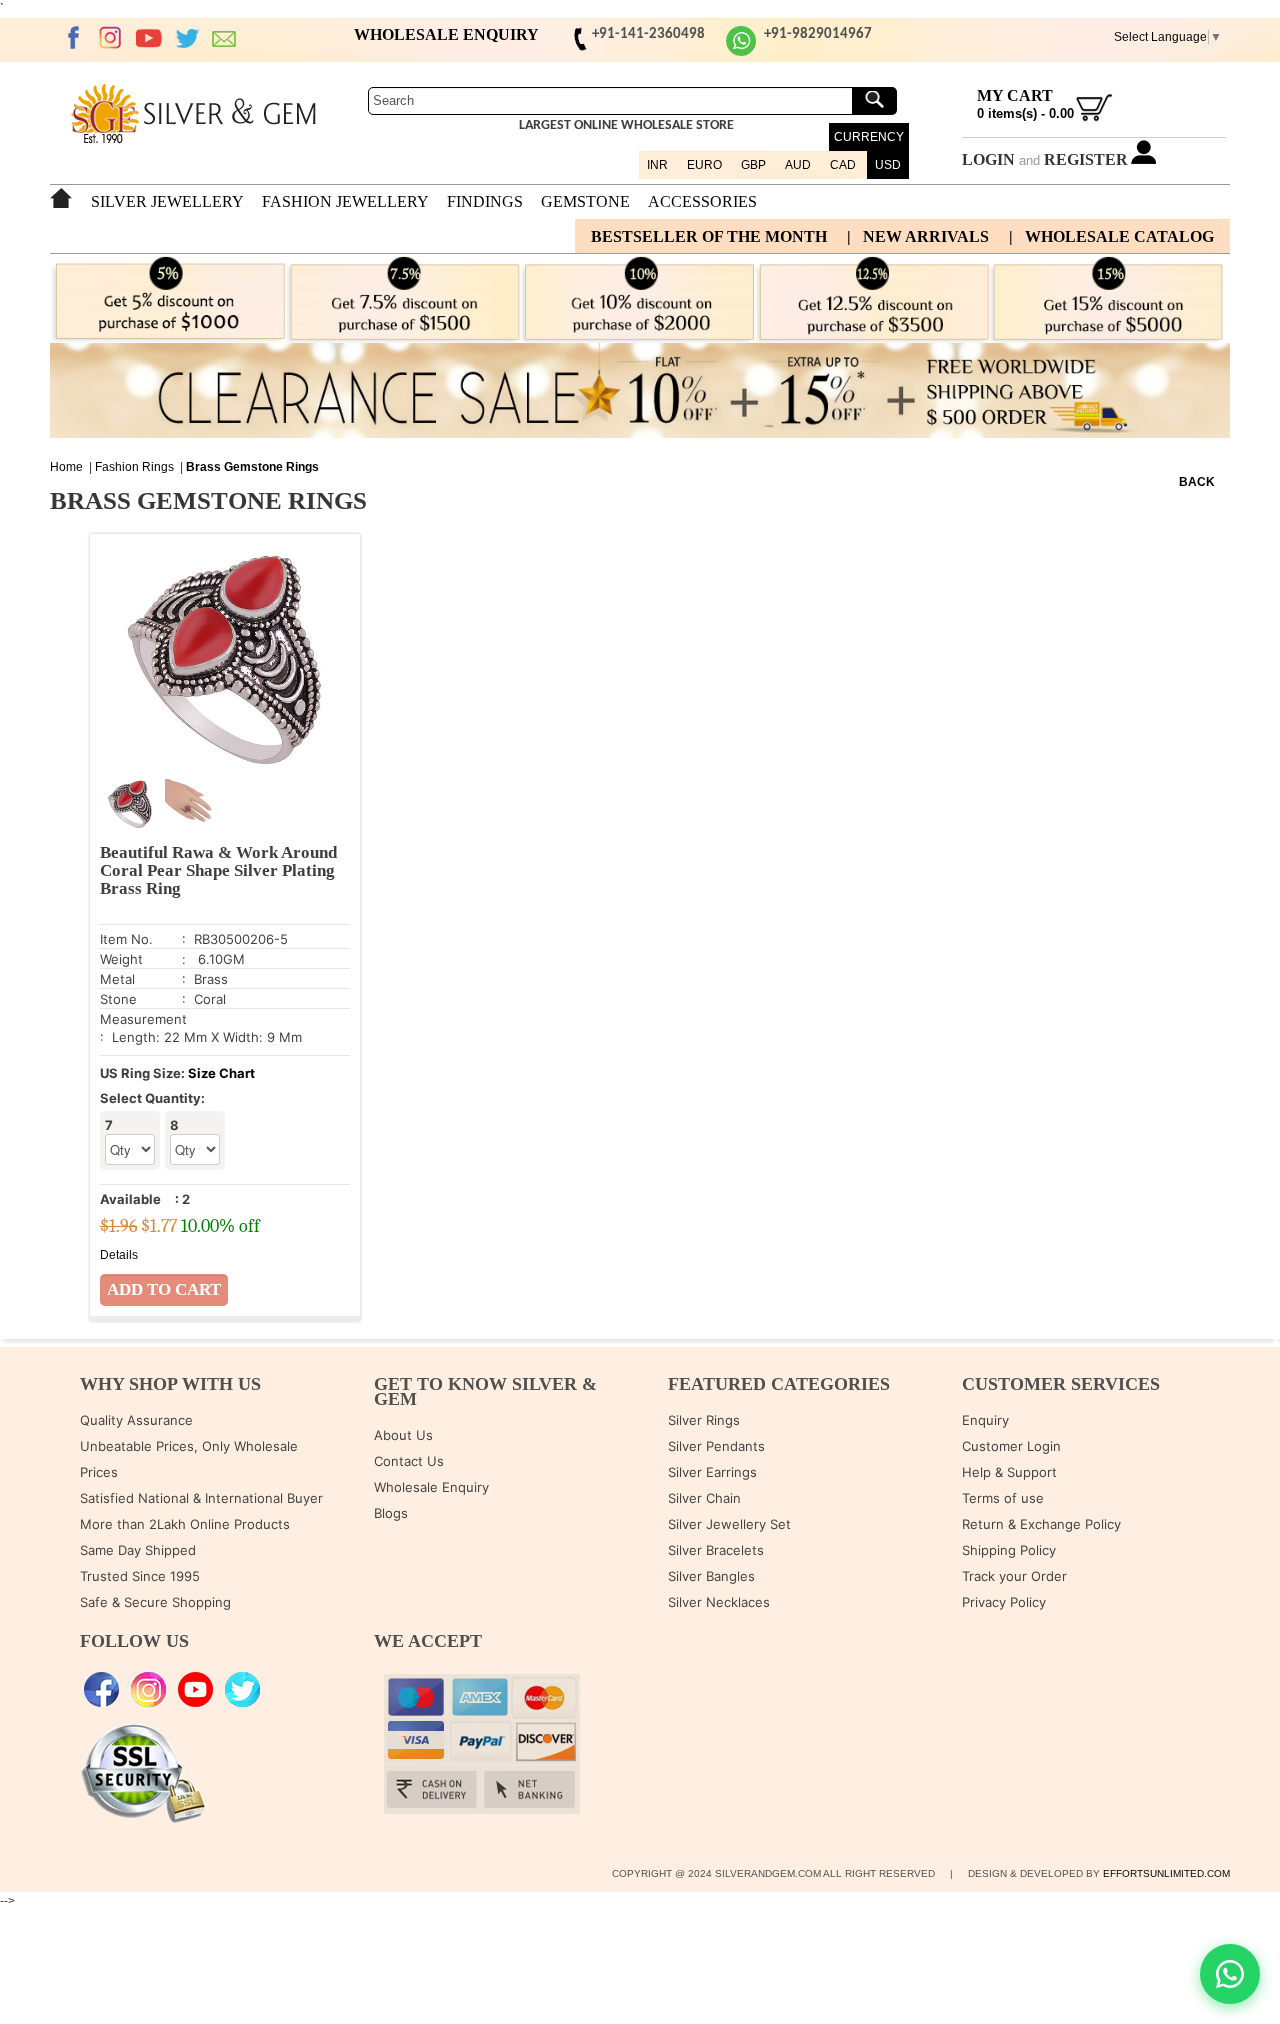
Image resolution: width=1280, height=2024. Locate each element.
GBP (753, 165)
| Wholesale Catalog (1111, 236)
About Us (403, 1435)
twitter (187, 38)
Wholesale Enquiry (431, 1487)
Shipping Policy (1009, 1550)
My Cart (1015, 95)
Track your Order (1014, 1576)
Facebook (73, 38)
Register (1086, 159)
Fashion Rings (134, 467)
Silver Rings (704, 1420)
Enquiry (985, 1420)
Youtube (149, 38)
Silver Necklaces (719, 1602)
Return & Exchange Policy (1041, 1524)
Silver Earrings (712, 1472)
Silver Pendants (716, 1446)
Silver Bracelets (716, 1550)
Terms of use (1003, 1498)
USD (888, 165)
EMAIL (225, 38)
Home (66, 467)
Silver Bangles (711, 1576)
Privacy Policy (1004, 1602)
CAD (843, 165)
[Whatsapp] (741, 52)
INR (657, 165)
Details (119, 1255)
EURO (704, 165)
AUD (798, 165)
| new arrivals (918, 236)
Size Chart (221, 1073)
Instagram (111, 38)
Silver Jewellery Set (729, 1524)
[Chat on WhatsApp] (1230, 1974)
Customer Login (1011, 1446)
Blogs (391, 1513)
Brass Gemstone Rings (252, 467)
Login (988, 159)
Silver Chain (704, 1498)
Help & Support (1009, 1472)
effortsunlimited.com (1166, 1873)
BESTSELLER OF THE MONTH (709, 236)
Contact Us (409, 1461)
